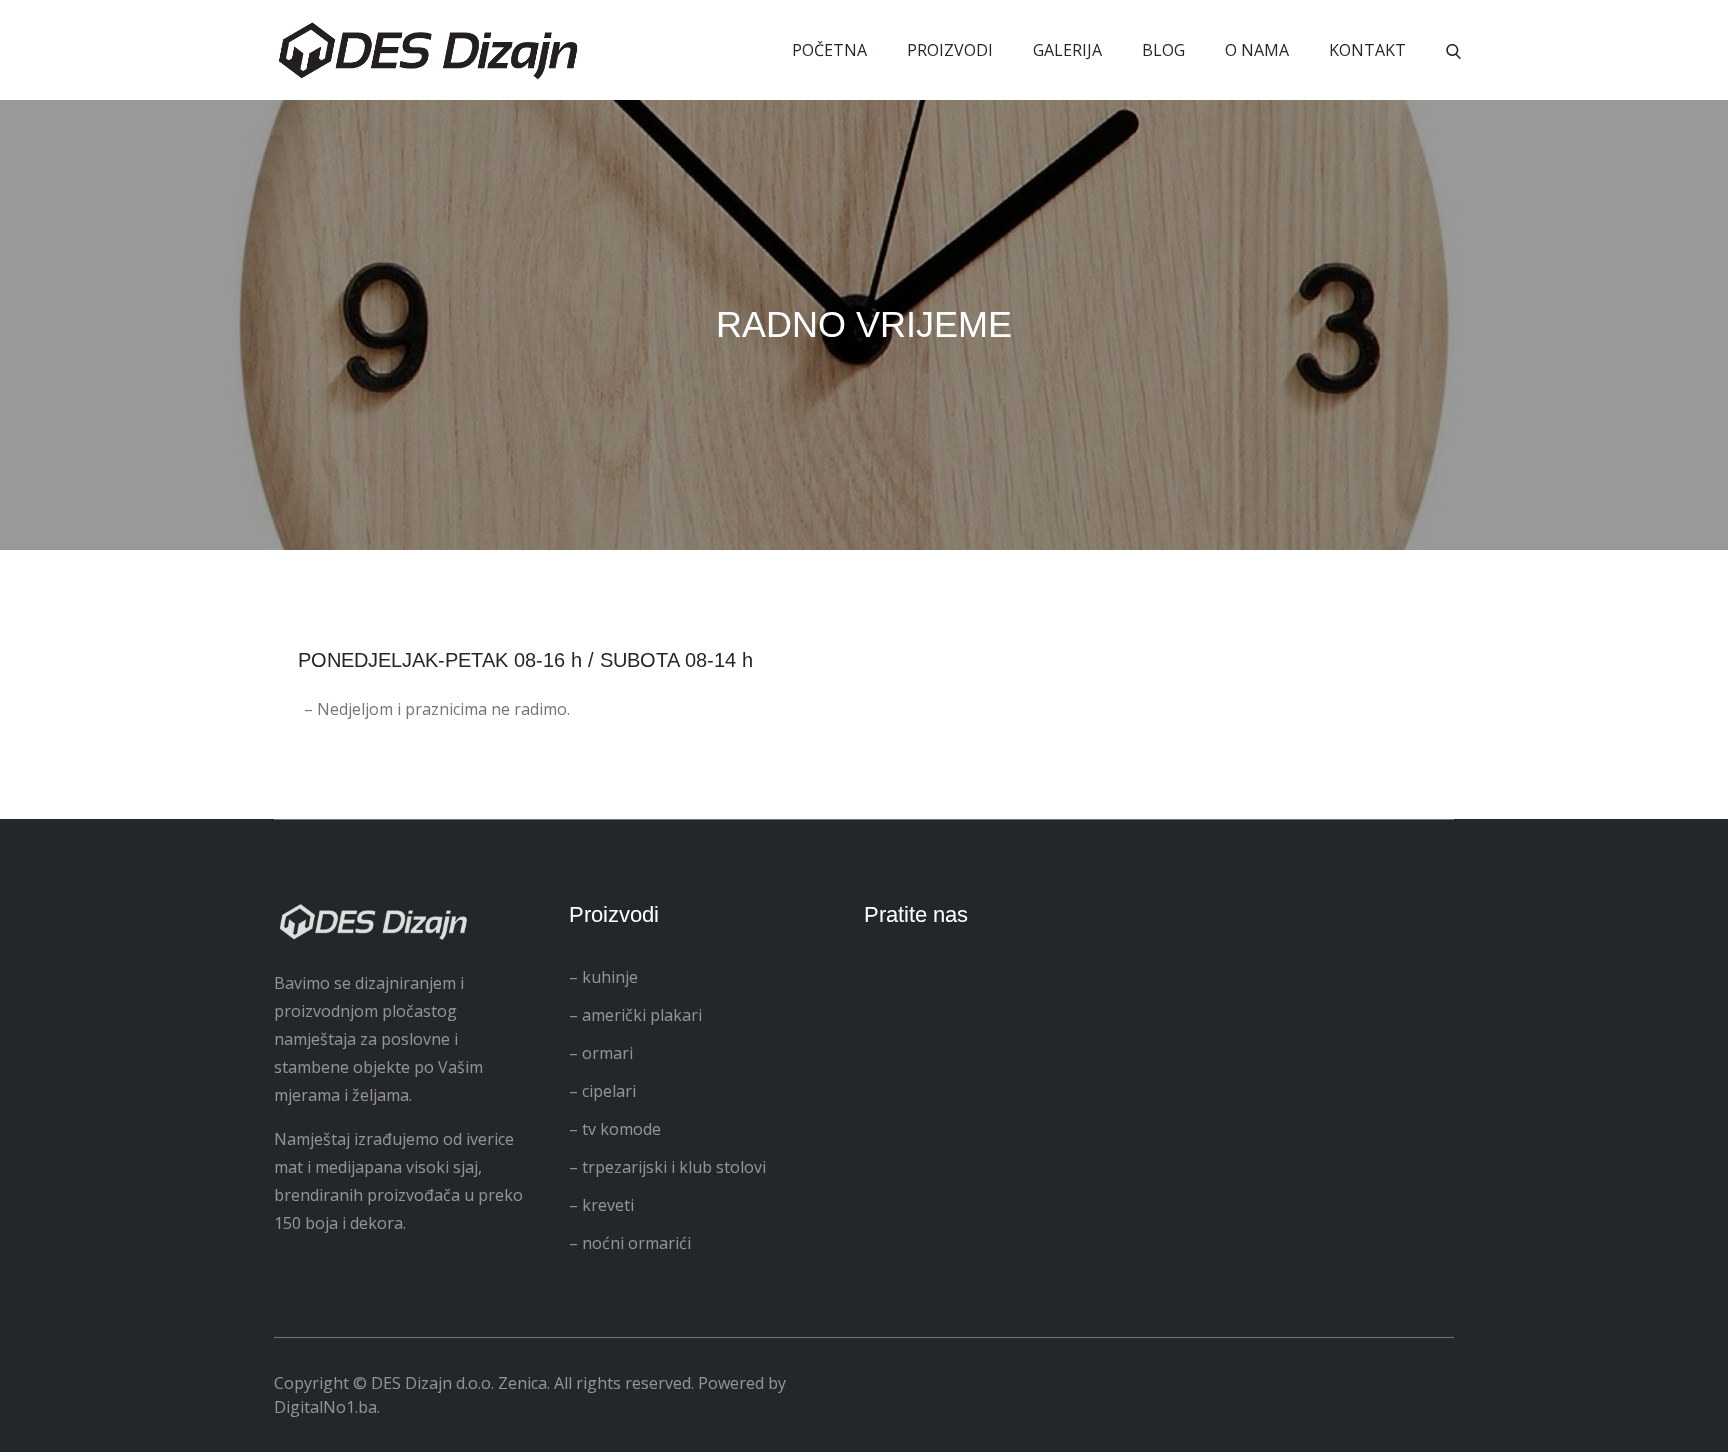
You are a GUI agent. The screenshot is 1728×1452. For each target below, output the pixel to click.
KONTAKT (1367, 50)
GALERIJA (1067, 50)
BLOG (1163, 50)
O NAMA (1257, 50)
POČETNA (829, 50)
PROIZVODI (950, 50)
